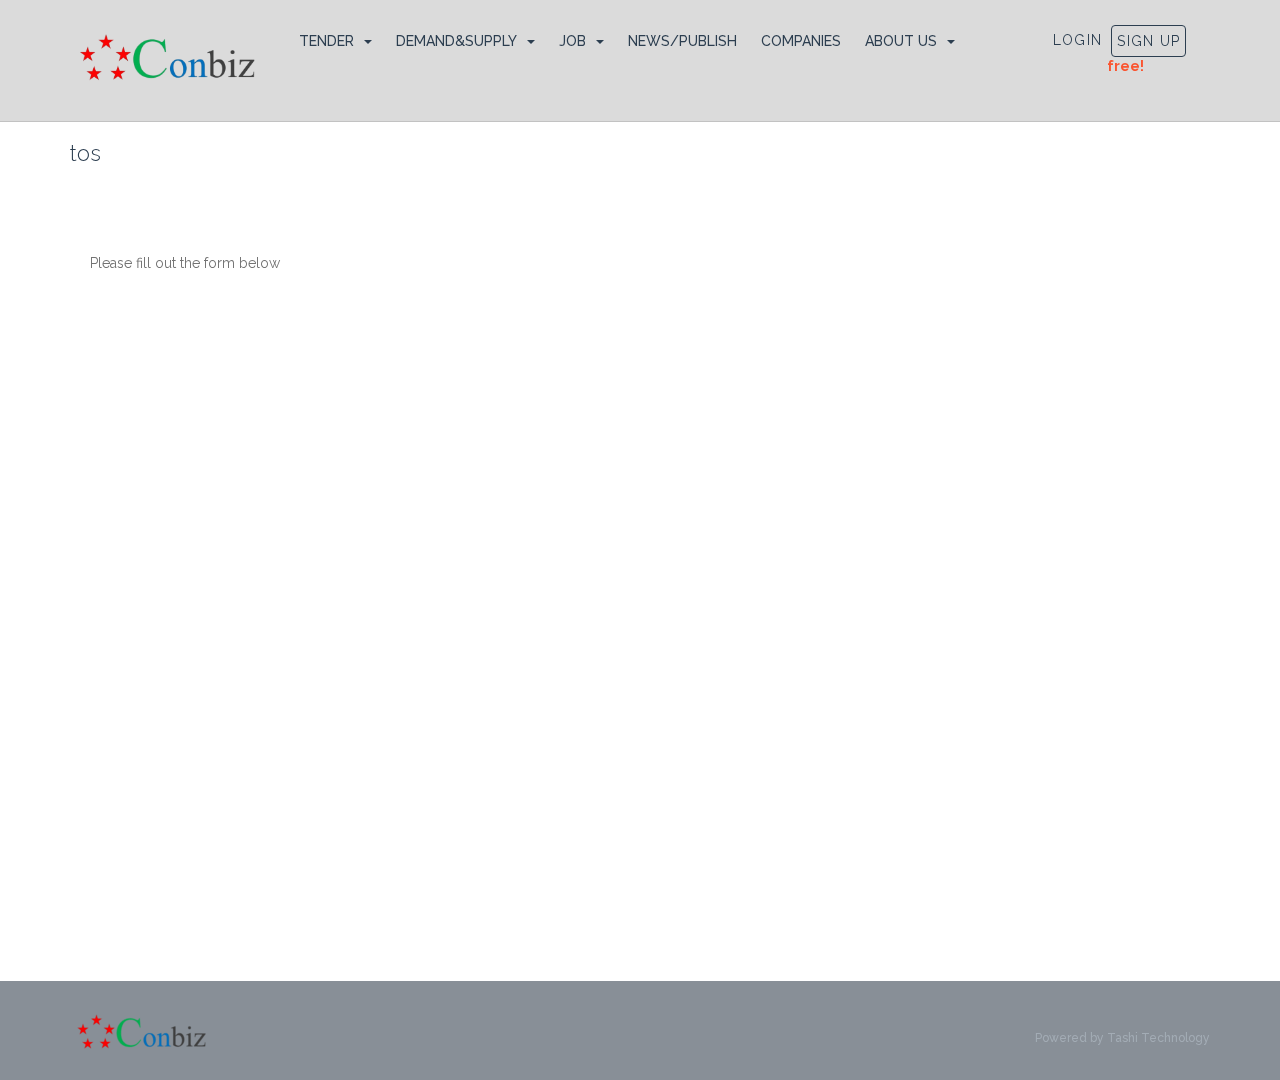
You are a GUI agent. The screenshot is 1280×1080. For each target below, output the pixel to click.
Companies (801, 41)
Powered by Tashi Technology (1122, 1038)
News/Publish (682, 41)
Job (572, 41)
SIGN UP (1148, 41)
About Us (901, 41)
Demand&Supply (456, 41)
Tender (326, 41)
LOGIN (1078, 40)
